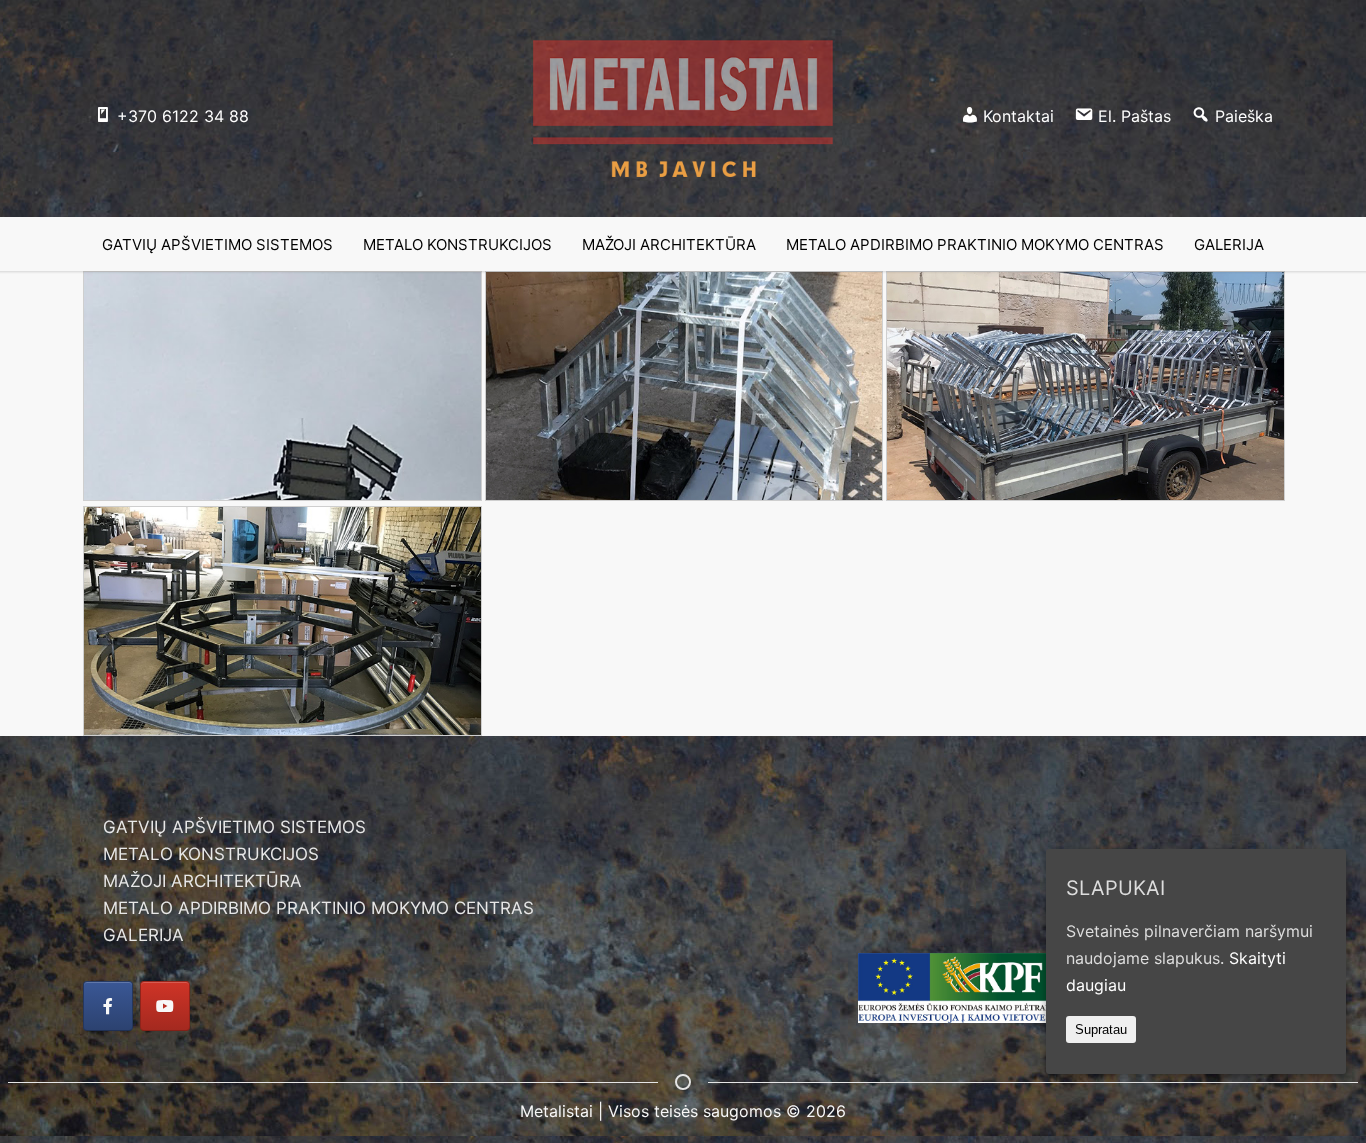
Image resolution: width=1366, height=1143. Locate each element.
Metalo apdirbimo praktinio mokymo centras (975, 244)
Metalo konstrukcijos (457, 244)
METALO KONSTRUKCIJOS (211, 854)
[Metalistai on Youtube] (165, 1006)
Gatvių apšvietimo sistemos (217, 244)
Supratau (1101, 1029)
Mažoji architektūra (669, 244)
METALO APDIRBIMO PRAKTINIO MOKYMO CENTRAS (318, 908)
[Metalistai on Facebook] (108, 1006)
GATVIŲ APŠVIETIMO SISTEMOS (234, 827)
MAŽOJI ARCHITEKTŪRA (202, 881)
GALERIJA (143, 935)
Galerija (1229, 244)
